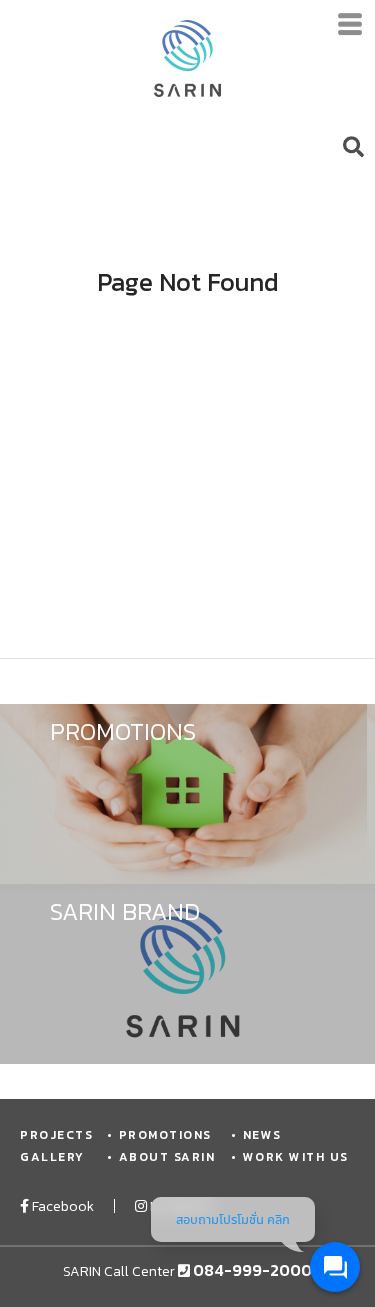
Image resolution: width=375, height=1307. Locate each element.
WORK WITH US (296, 1157)
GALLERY (52, 1157)
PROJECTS (56, 1135)
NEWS (262, 1135)
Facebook (61, 1206)
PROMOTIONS (165, 1135)
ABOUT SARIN (167, 1157)
